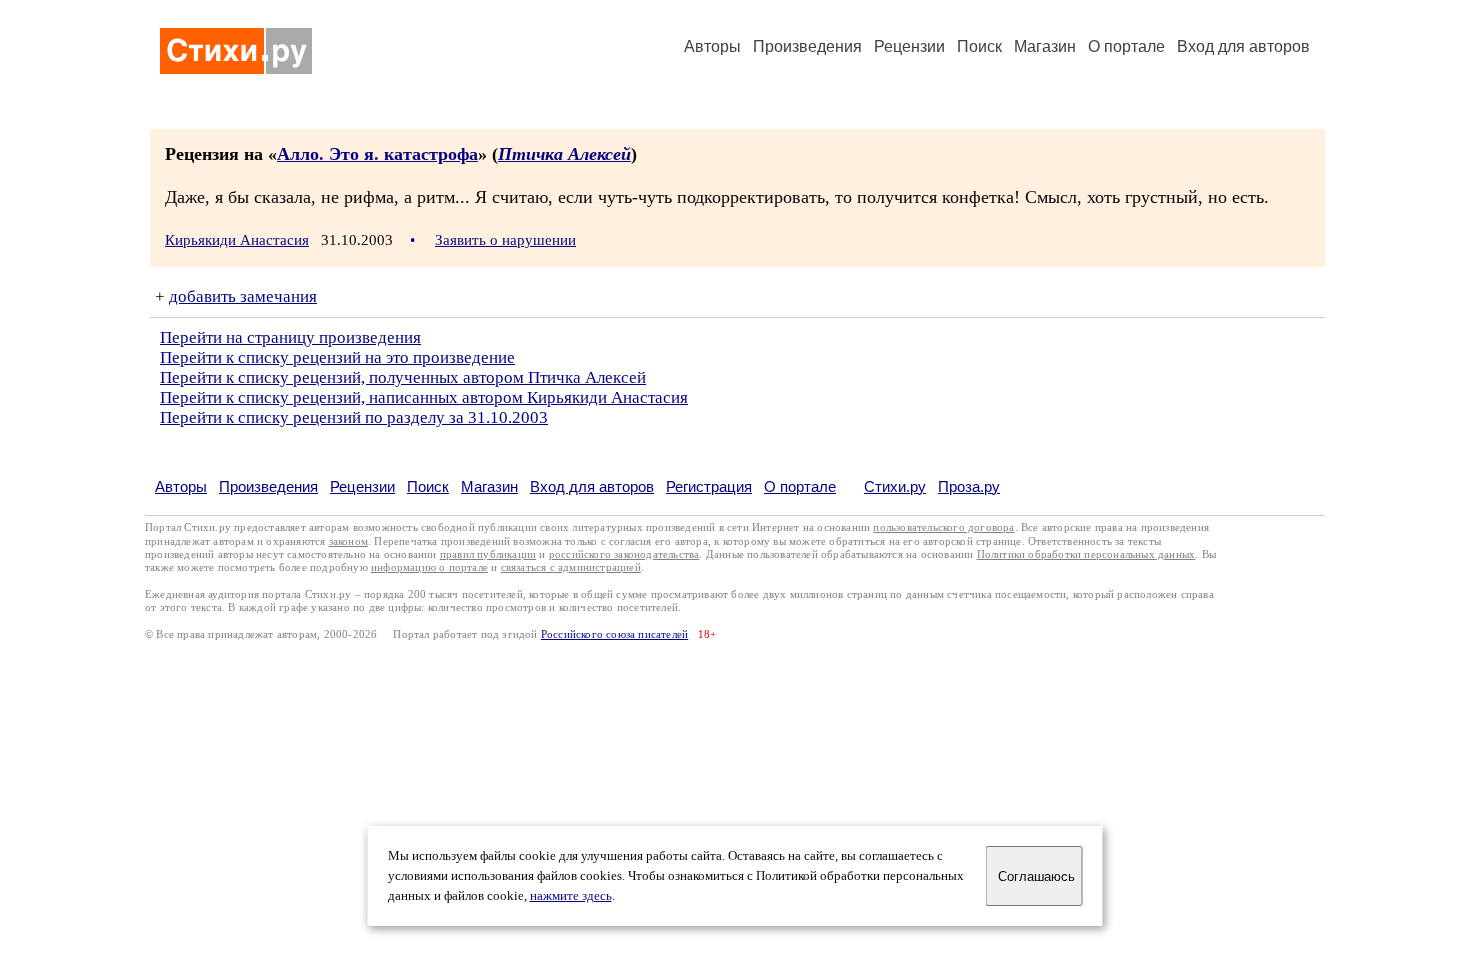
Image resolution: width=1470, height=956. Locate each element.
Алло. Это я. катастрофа (377, 154)
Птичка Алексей (564, 154)
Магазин (1045, 46)
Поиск (979, 46)
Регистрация (709, 486)
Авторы (712, 46)
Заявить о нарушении (505, 240)
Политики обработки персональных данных (1086, 554)
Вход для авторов (1243, 46)
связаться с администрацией (571, 567)
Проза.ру (969, 486)
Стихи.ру (895, 486)
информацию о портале (429, 567)
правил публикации (488, 554)
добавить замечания (243, 296)
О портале (800, 486)
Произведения (807, 46)
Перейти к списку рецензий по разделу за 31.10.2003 (354, 417)
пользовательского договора (943, 527)
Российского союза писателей (614, 634)
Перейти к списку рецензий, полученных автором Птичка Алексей (403, 377)
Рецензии (909, 46)
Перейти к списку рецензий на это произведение (337, 357)
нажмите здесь (571, 896)
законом (348, 541)
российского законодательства (624, 554)
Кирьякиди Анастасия (237, 240)
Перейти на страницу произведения (290, 337)
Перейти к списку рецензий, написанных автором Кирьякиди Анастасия (424, 397)
